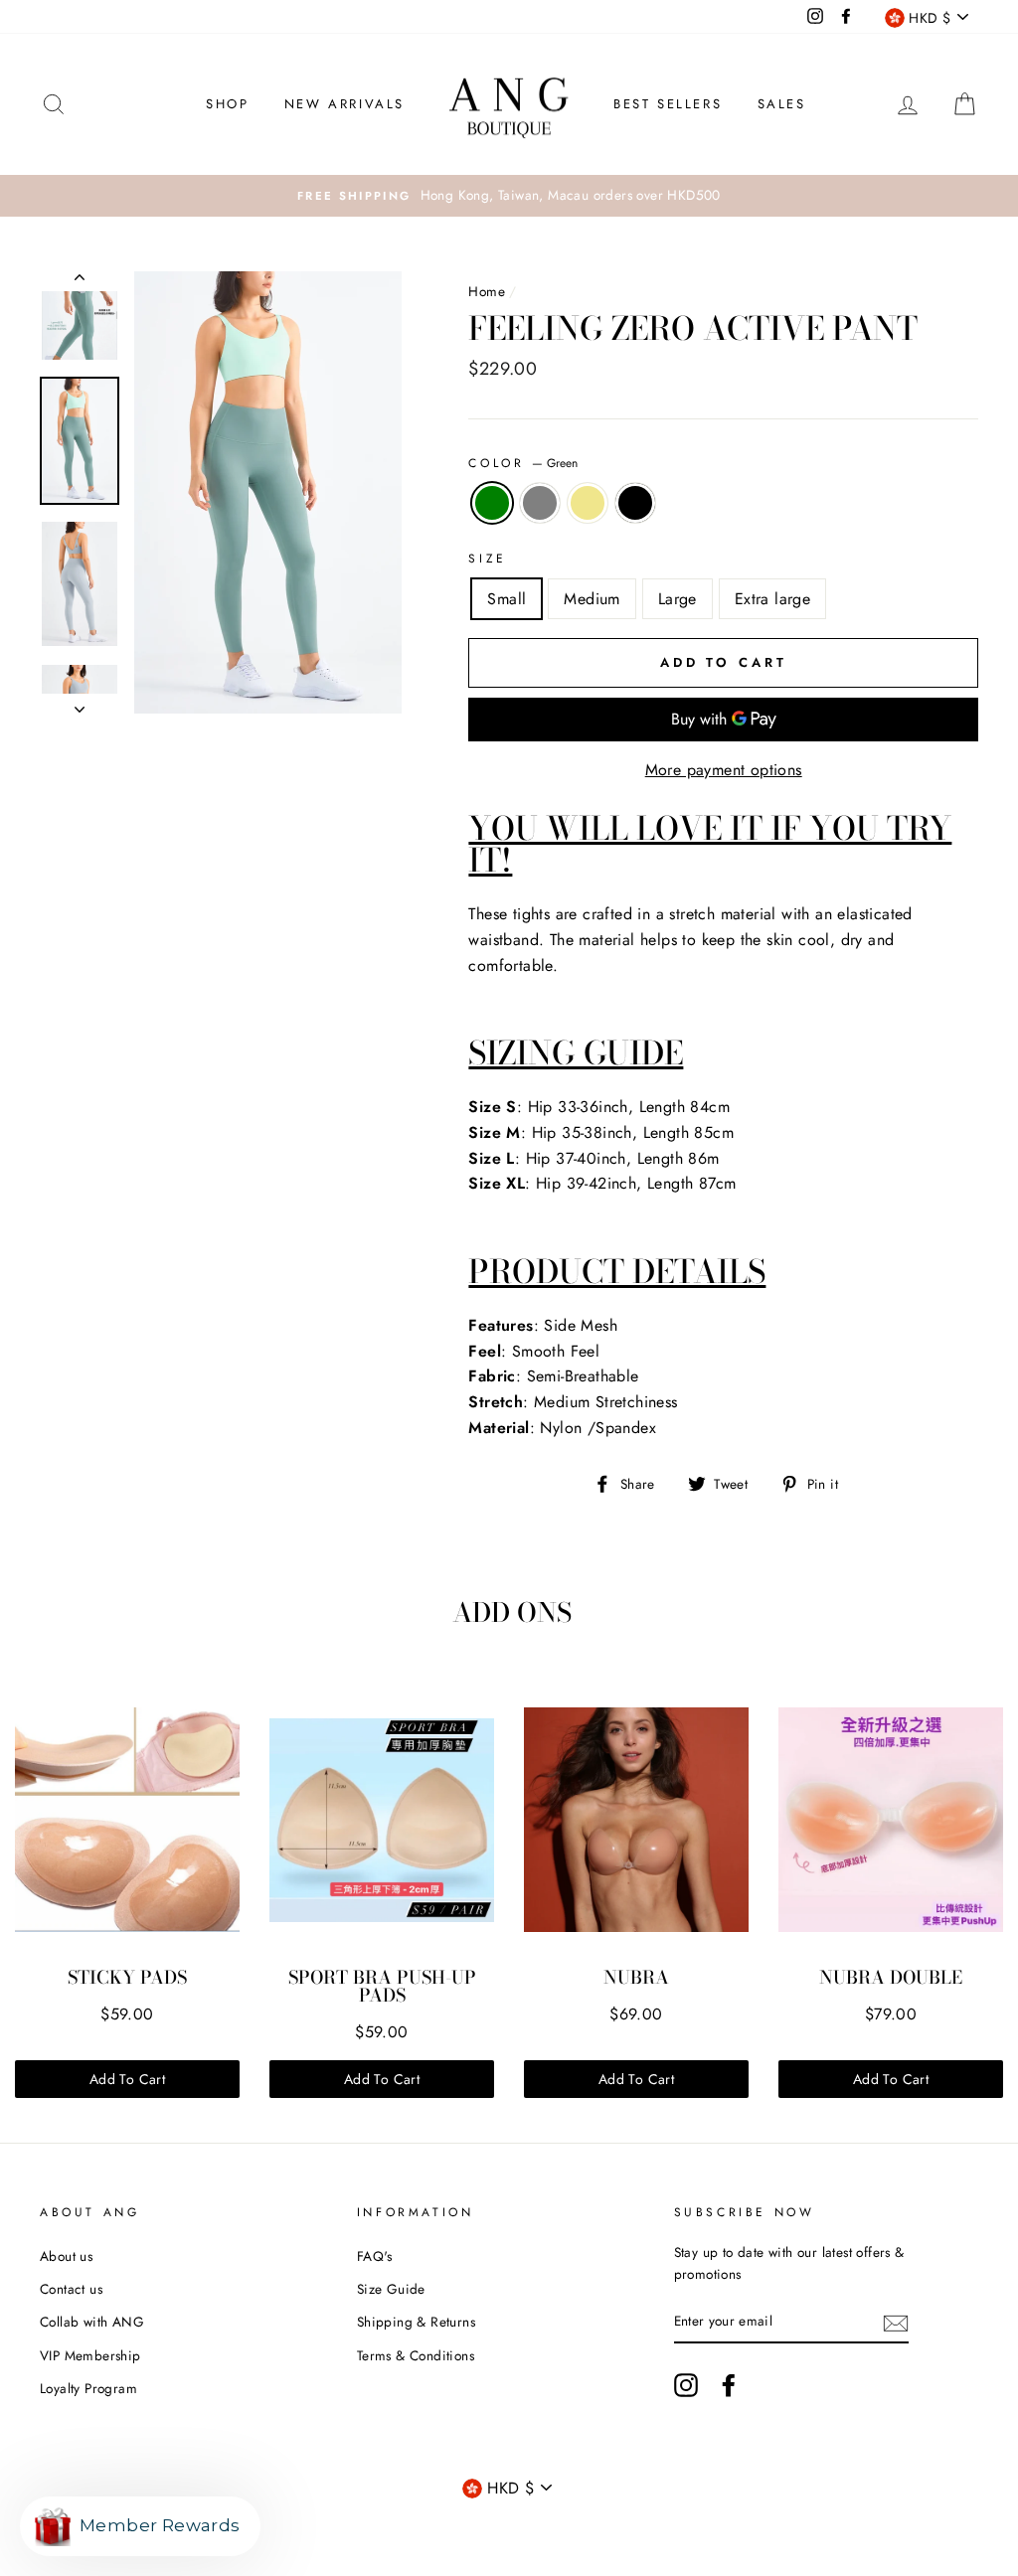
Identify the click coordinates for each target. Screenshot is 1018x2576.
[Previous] (80, 281)
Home (487, 291)
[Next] (80, 704)
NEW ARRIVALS (344, 104)
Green (492, 503)
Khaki (588, 503)
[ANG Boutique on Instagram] (686, 2385)
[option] (509, 196)
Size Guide (391, 2289)
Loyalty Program (88, 2388)
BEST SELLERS (668, 104)
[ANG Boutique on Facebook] (729, 2385)
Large (678, 599)
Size (487, 559)
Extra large (772, 599)
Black (635, 503)
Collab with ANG (92, 2322)
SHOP (227, 104)
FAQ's (375, 2256)
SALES (782, 104)
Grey (540, 503)
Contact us (71, 2289)
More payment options (724, 770)
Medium (592, 599)
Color (523, 463)
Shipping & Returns (416, 2322)
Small (507, 599)
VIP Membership (90, 2355)
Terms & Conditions (416, 2355)
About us (66, 2256)
